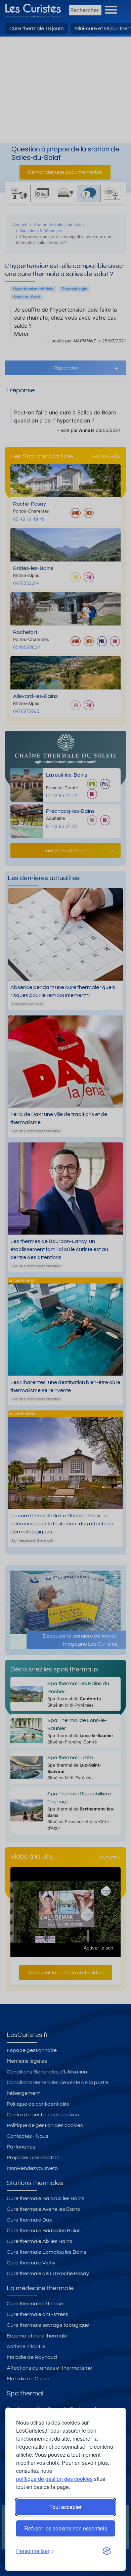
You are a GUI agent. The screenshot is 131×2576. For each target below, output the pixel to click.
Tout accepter (65, 2507)
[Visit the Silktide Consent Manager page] (107, 2551)
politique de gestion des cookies (54, 2479)
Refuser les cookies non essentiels (66, 2528)
